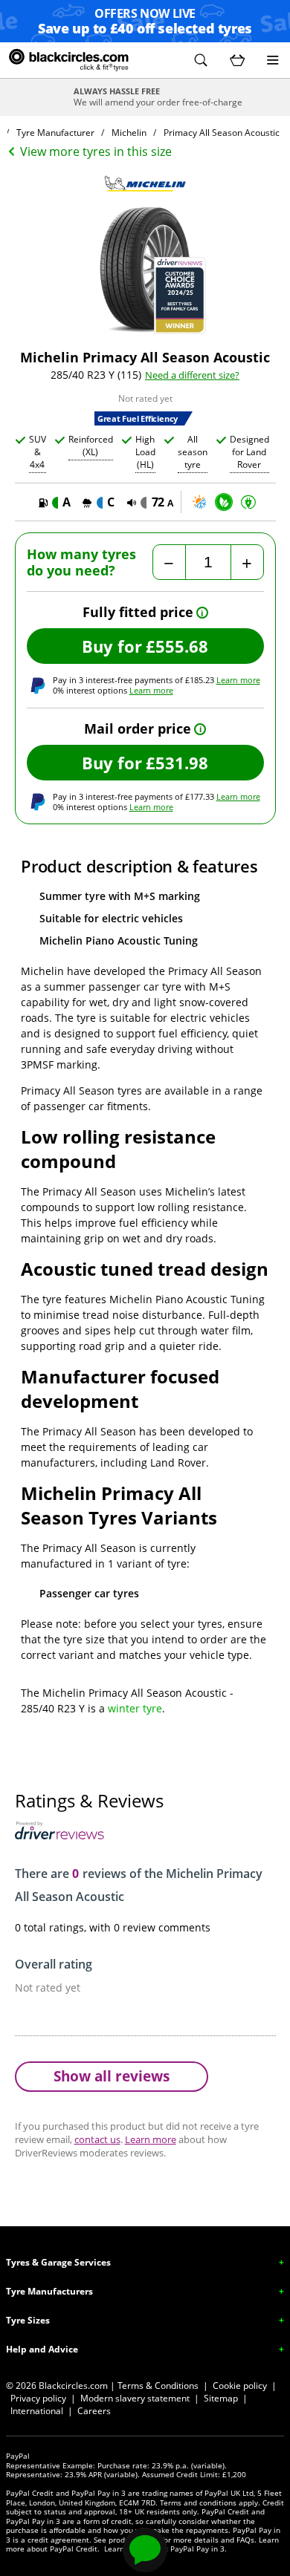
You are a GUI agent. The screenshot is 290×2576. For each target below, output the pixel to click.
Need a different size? (192, 375)
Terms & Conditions (158, 2386)
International (37, 2411)
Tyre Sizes (28, 2320)
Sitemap (221, 2398)
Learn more (238, 680)
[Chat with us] (145, 2550)
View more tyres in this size (96, 151)
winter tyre (135, 1708)
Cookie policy (240, 2386)
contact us (97, 2139)
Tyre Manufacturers (49, 2291)
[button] (201, 60)
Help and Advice (42, 2349)
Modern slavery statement (135, 2398)
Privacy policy (38, 2398)
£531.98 (177, 763)
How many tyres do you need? (81, 563)
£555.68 (177, 646)
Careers (94, 2411)
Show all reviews (112, 2076)
